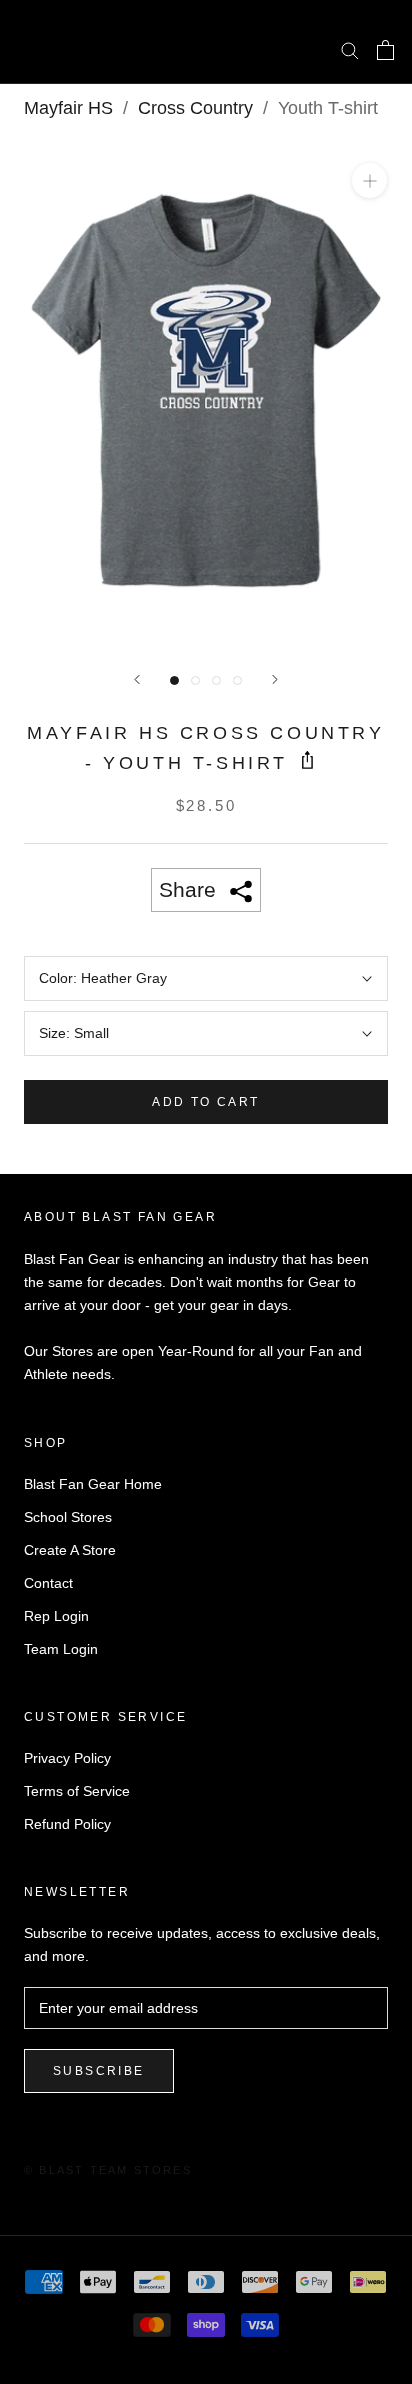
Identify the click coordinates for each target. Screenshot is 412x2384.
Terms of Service (77, 1791)
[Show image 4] (237, 680)
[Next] (275, 679)
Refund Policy (67, 1824)
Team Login (61, 1649)
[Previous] (137, 679)
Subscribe (99, 2071)
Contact (48, 1583)
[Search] (350, 49)
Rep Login (56, 1616)
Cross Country (195, 108)
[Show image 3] (216, 680)
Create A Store (70, 1550)
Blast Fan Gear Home (93, 1484)
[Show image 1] (174, 680)
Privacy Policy (67, 1758)
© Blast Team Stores (108, 2170)
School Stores (68, 1517)
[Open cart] (385, 50)
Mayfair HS (68, 108)
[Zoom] (369, 180)
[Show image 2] (195, 680)
